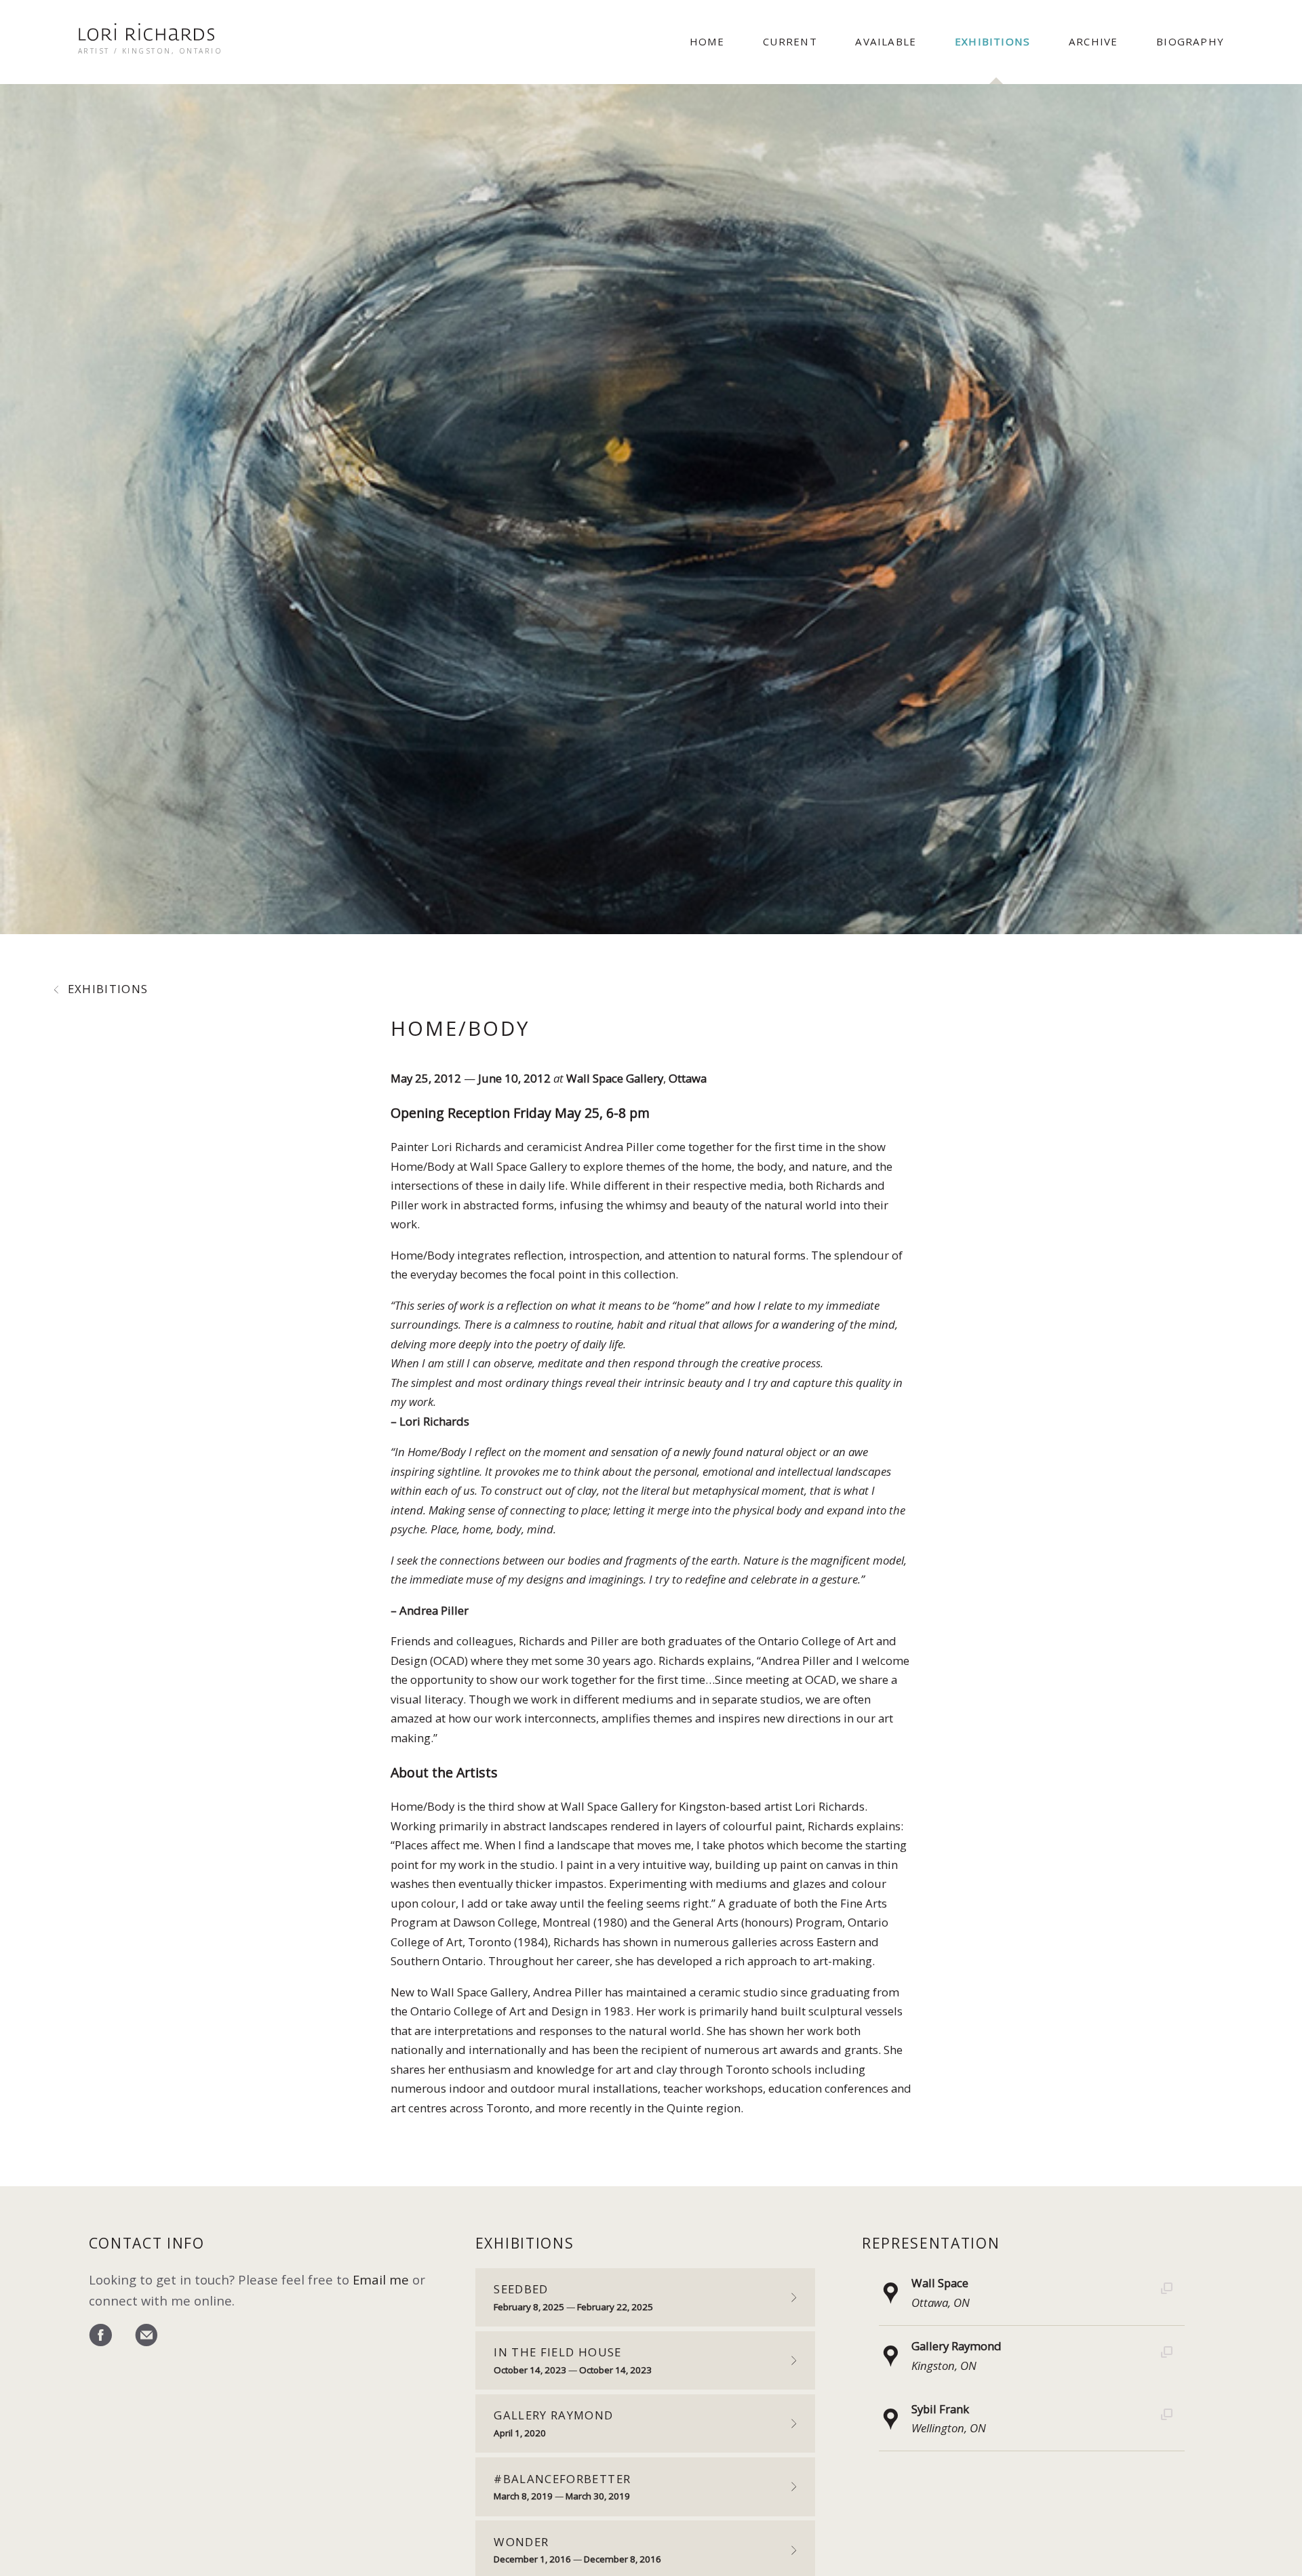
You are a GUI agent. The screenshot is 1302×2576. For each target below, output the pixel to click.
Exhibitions (992, 41)
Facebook (100, 2336)
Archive (1093, 41)
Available (886, 41)
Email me (381, 2279)
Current (790, 41)
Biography (1190, 41)
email (146, 2336)
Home (707, 41)
